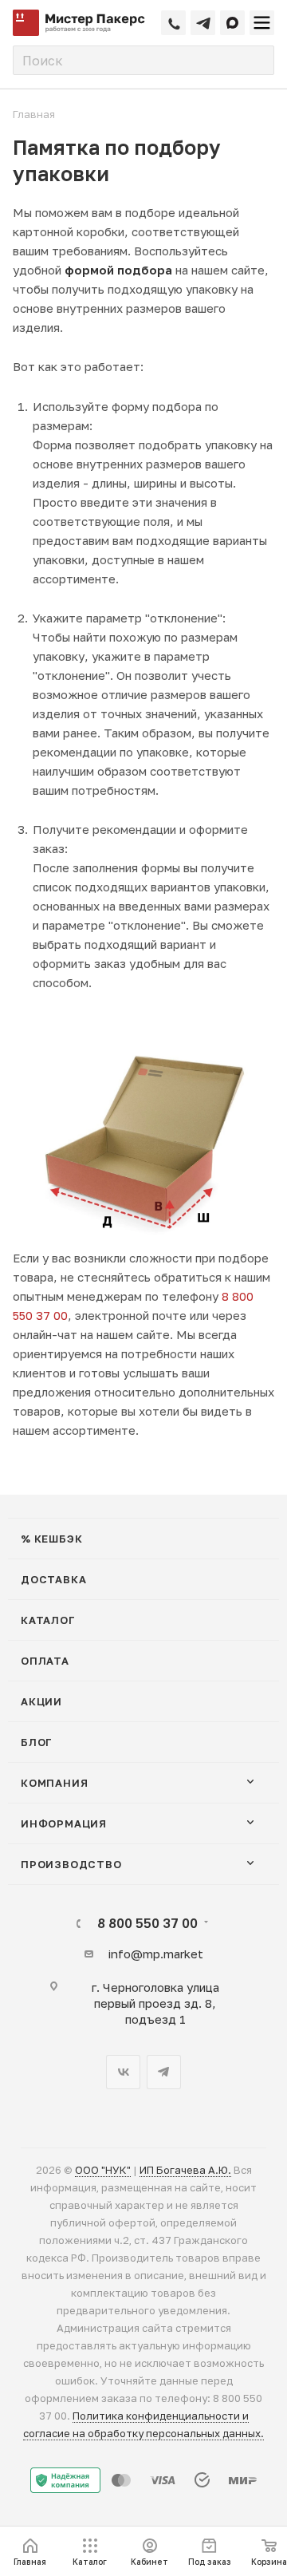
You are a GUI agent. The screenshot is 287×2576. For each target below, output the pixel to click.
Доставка (53, 1579)
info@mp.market (155, 1954)
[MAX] (232, 23)
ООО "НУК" (103, 2170)
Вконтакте (123, 2072)
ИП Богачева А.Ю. (185, 2170)
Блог (37, 1742)
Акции (41, 1701)
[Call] (173, 23)
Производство (71, 1864)
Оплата (45, 1661)
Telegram (164, 2072)
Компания (54, 1783)
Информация (64, 1823)
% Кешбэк (51, 1539)
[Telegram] (203, 23)
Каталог (48, 1620)
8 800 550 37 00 (147, 1923)
